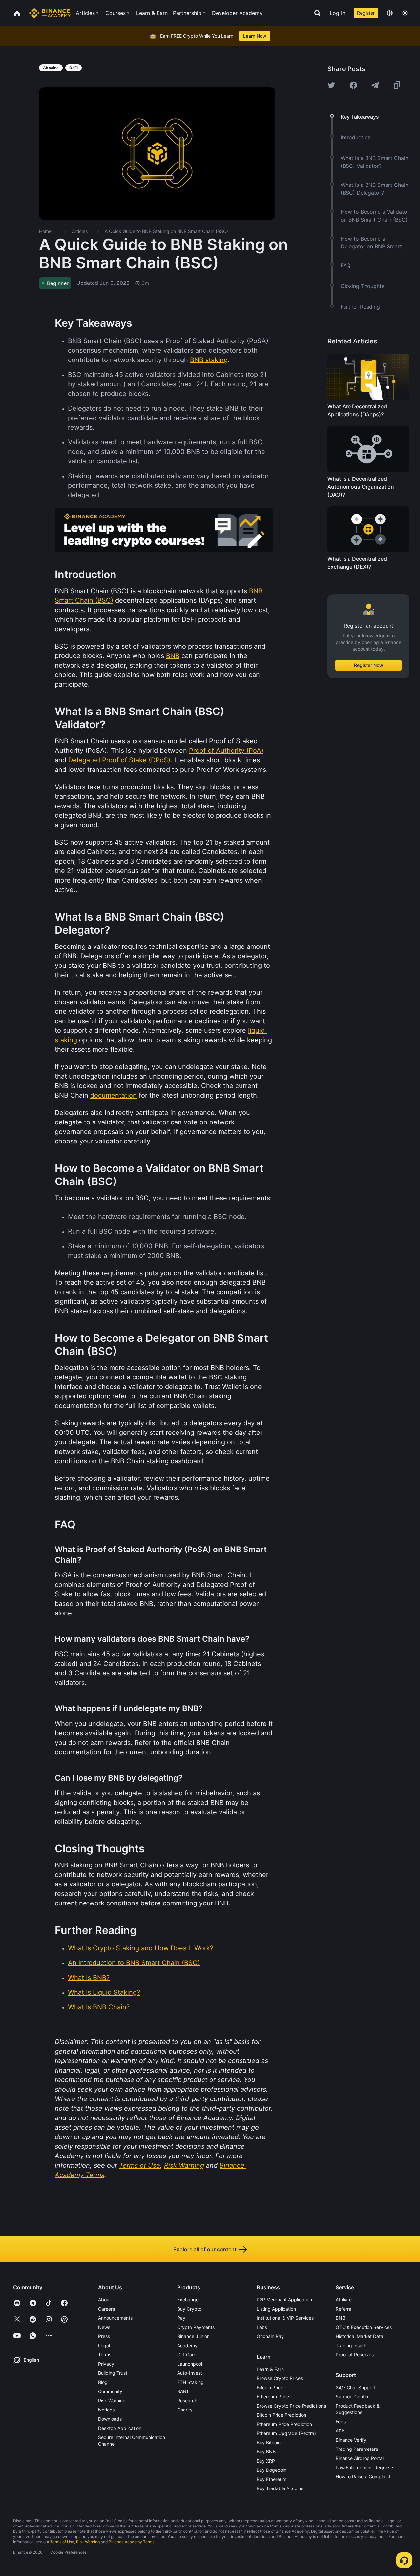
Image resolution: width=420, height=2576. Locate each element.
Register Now (369, 665)
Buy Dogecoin (272, 2470)
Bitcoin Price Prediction (281, 2415)
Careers (106, 2309)
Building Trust (113, 2373)
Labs (262, 2327)
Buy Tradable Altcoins (280, 2488)
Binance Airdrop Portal (360, 2458)
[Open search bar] (315, 13)
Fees (341, 2421)
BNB (340, 2318)
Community (110, 2391)
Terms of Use (62, 2542)
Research (187, 2400)
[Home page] (50, 13)
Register (366, 13)
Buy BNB (266, 2452)
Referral (344, 2309)
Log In (337, 13)
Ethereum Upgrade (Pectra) (286, 2433)
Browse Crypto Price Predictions (291, 2406)
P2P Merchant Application (284, 2300)
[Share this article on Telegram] (375, 85)
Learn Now (255, 36)
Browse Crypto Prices (280, 2378)
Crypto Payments (196, 2327)
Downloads (110, 2419)
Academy (187, 2345)
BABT (183, 2391)
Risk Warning (112, 2400)
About (105, 2300)
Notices (106, 2410)
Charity (185, 2410)
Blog (103, 2382)
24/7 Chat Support (356, 2387)
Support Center (352, 2397)
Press (104, 2336)
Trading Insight (352, 2345)
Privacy (106, 2364)
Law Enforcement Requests (365, 2467)
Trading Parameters (357, 2449)
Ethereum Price (273, 2397)
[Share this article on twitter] (331, 85)
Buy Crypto (189, 2309)
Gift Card (187, 2355)
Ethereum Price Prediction (284, 2424)
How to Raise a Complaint (363, 2477)
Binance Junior (193, 2336)
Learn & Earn (270, 2369)
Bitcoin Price (270, 2387)
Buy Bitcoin (269, 2442)
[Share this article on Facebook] (353, 85)
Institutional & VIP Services (285, 2318)
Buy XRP (266, 2461)
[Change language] (390, 13)
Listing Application (276, 2309)
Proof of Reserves (355, 2355)
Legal (104, 2345)
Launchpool (190, 2364)
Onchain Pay (270, 2336)
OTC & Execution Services (364, 2327)
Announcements (115, 2318)
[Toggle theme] (405, 13)
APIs (340, 2431)
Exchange (188, 2300)
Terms (105, 2355)
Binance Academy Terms (131, 2542)
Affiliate (344, 2300)
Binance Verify (351, 2440)
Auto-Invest (190, 2373)
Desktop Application (120, 2428)
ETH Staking (190, 2382)
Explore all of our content (205, 2249)
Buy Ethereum (272, 2479)
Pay (181, 2318)
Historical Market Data (359, 2336)
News (104, 2327)
